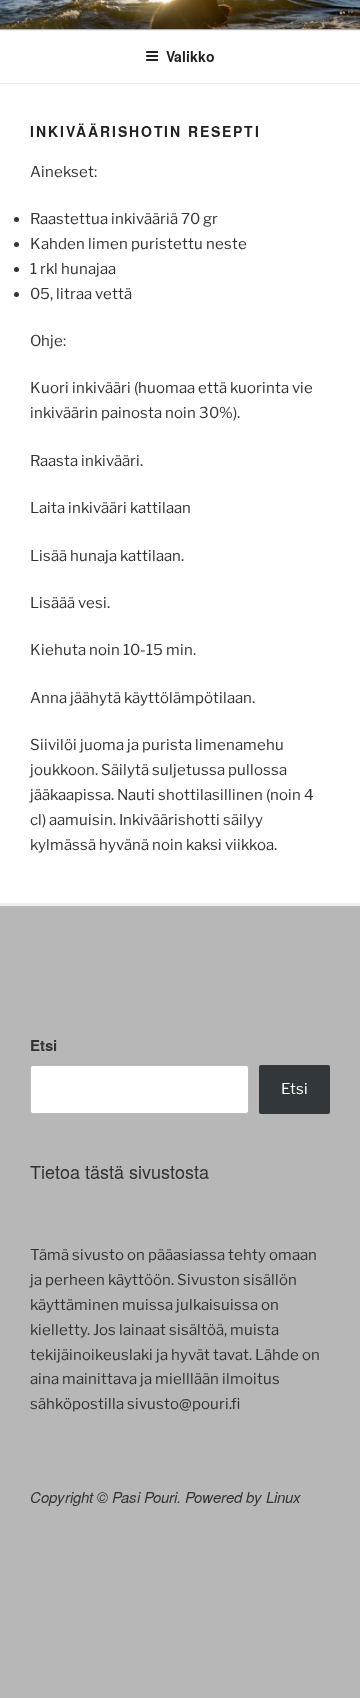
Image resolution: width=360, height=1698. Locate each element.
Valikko (190, 56)
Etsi (43, 1045)
